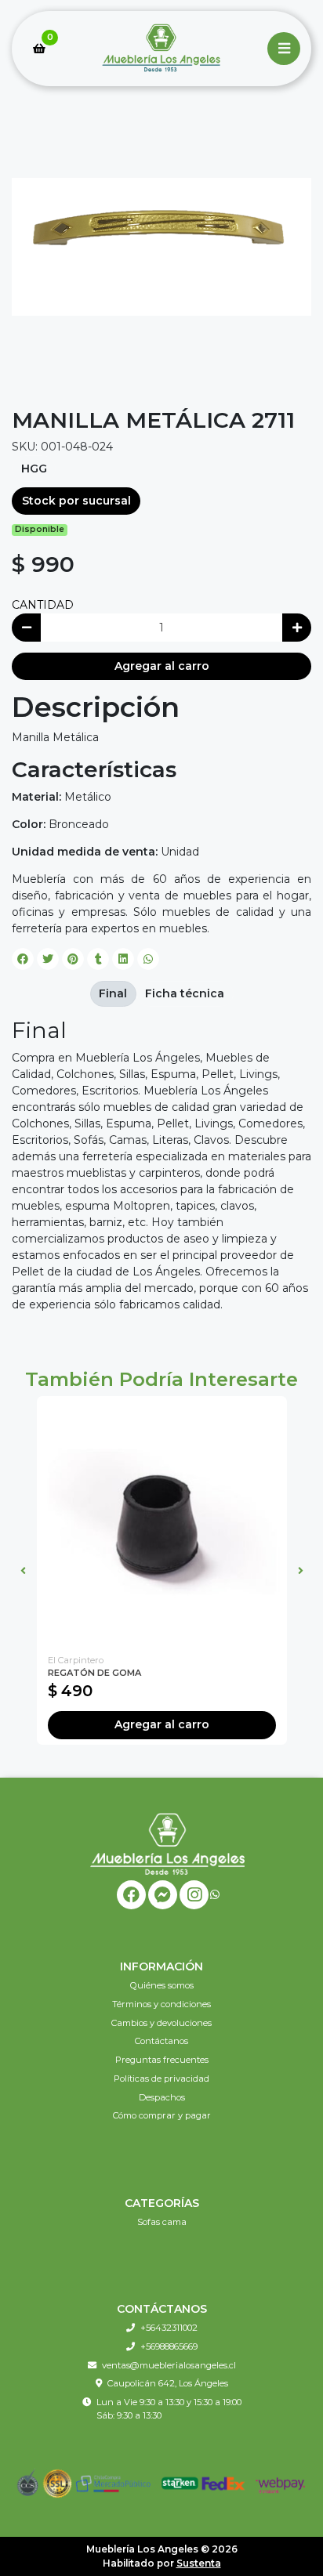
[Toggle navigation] (284, 49)
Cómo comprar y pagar (162, 2115)
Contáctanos (161, 2041)
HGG (34, 469)
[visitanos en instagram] (194, 1895)
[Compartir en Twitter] (48, 959)
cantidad (43, 605)
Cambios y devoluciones (161, 2023)
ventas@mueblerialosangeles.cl (169, 2365)
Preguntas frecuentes (162, 2060)
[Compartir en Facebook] (23, 959)
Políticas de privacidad (161, 2079)
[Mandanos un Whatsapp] (215, 1895)
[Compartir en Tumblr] (98, 959)
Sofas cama (162, 2222)
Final (113, 993)
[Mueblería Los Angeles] (161, 49)
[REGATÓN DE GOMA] (162, 1521)
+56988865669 (169, 2346)
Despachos (162, 2097)
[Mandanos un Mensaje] (163, 1895)
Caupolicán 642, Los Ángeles (168, 2383)
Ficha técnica (185, 993)
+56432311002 (169, 2328)
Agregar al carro (162, 666)
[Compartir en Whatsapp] (148, 959)
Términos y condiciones (161, 2004)
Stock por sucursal (76, 501)
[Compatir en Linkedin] (123, 959)
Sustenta (199, 2563)
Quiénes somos (162, 1985)
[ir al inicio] (167, 1843)
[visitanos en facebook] (131, 1895)
